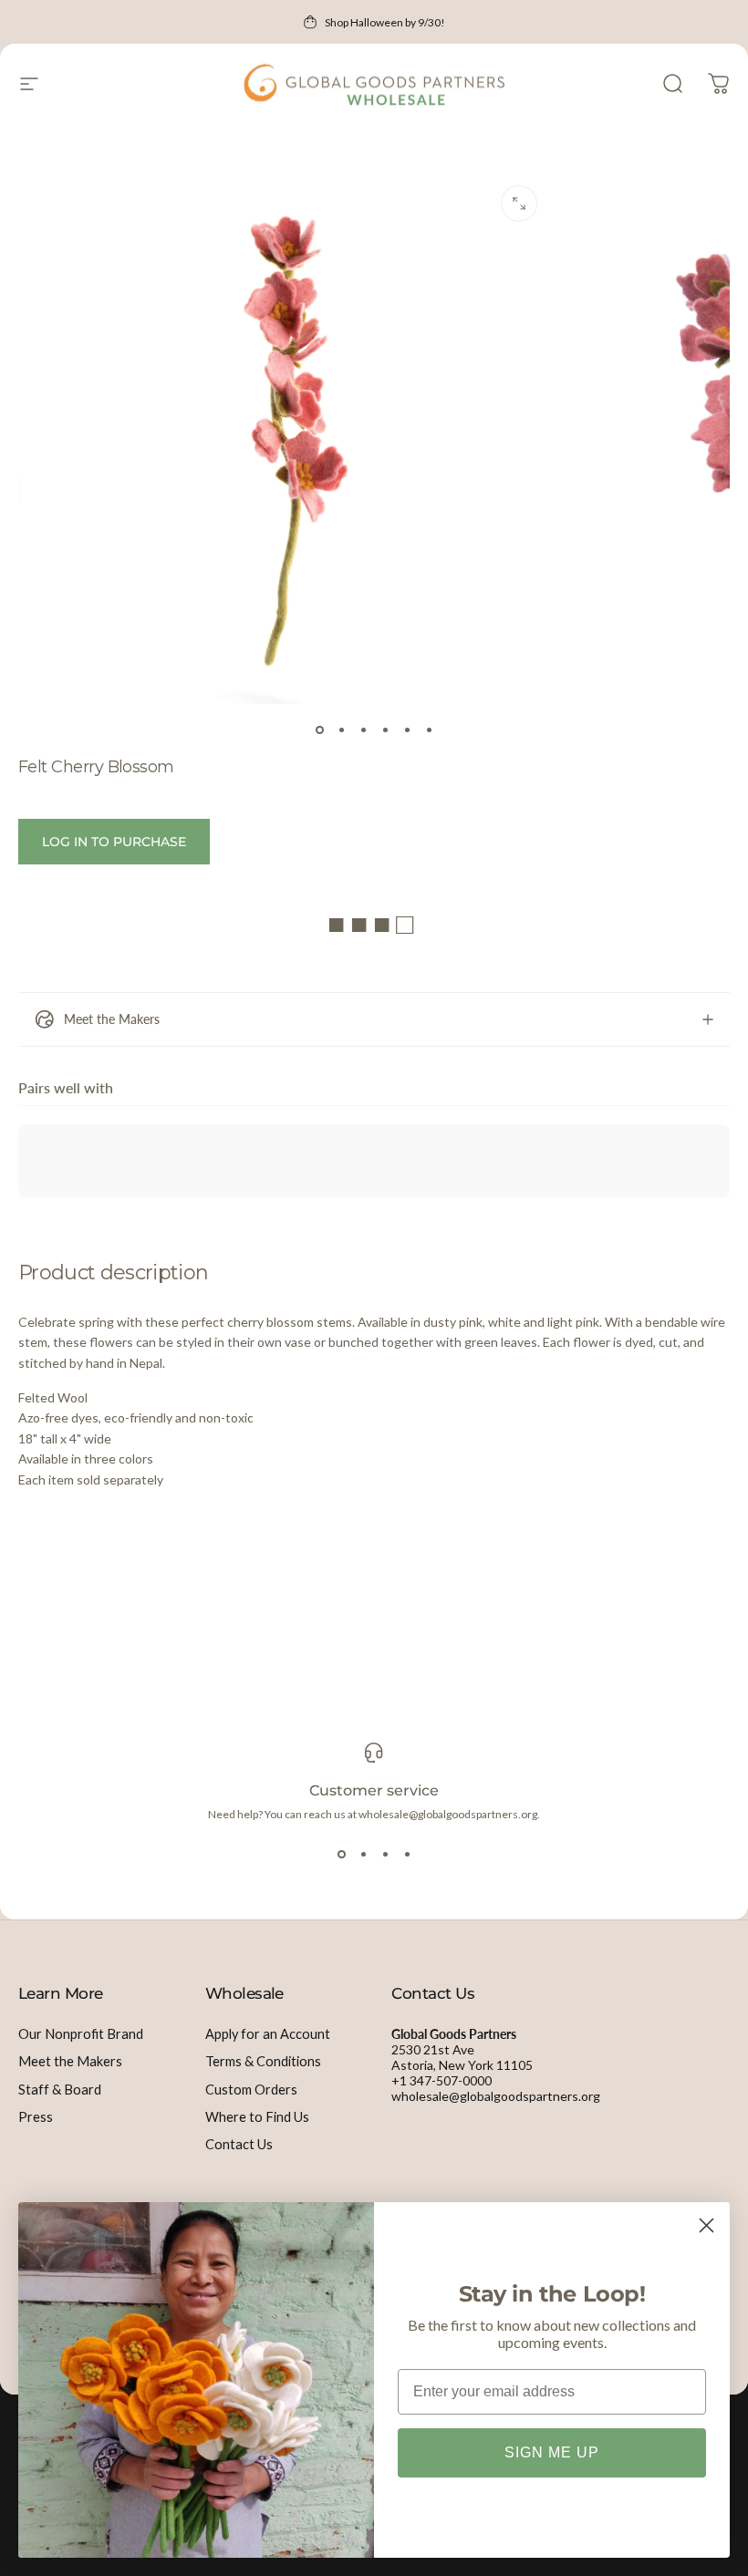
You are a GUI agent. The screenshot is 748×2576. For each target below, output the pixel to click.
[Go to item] (319, 729)
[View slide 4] (407, 1854)
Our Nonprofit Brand (81, 2034)
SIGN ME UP (552, 2452)
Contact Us (239, 2144)
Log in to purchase (114, 842)
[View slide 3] (385, 1854)
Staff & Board (60, 2090)
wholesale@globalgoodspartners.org (496, 2096)
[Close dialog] (706, 2225)
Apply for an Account (268, 2034)
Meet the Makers (70, 2061)
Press (36, 2117)
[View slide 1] (341, 1854)
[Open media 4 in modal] (519, 203)
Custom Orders (251, 2090)
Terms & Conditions (263, 2061)
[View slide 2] (363, 1854)
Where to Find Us (257, 2117)
